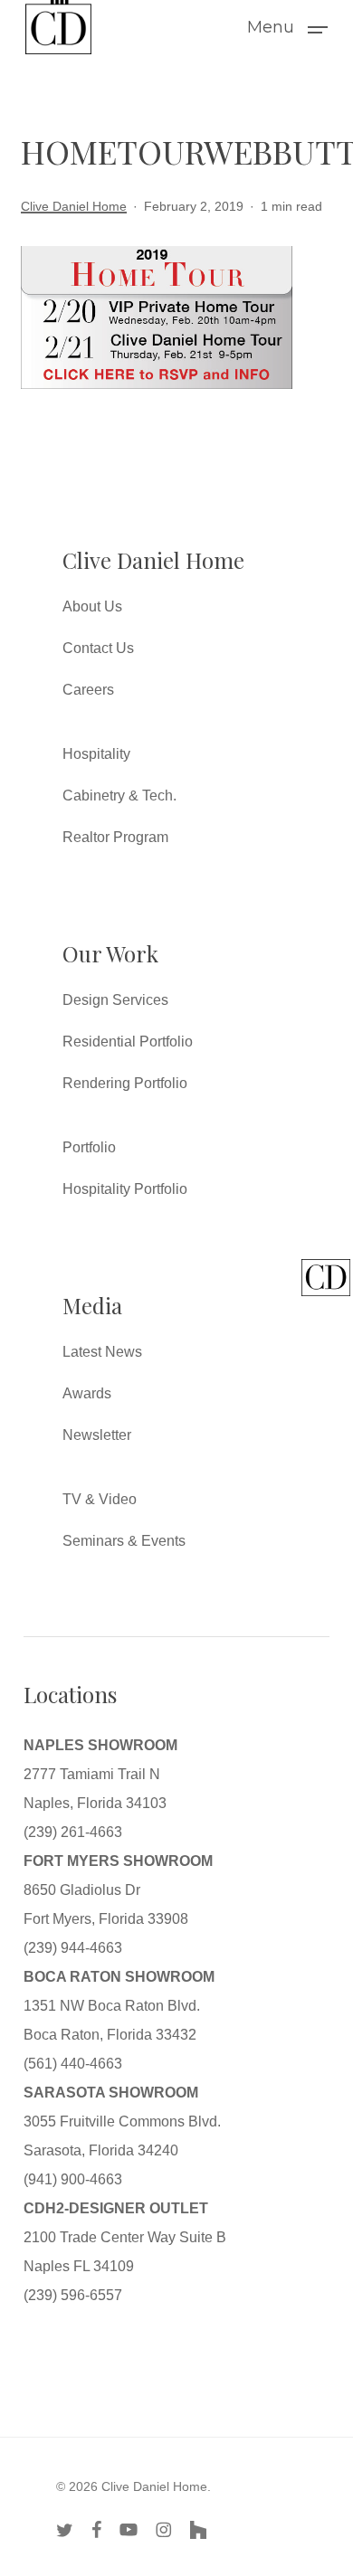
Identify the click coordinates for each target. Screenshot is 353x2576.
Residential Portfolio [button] (128, 1042)
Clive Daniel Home (74, 206)
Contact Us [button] (98, 648)
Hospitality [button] (96, 754)
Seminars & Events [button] (124, 1541)
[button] (287, 26)
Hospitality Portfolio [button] (125, 1189)
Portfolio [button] (89, 1147)
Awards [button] (87, 1393)
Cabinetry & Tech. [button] (119, 796)
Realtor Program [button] (115, 837)
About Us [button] (92, 606)
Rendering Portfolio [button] (125, 1083)
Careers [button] (88, 690)
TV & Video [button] (100, 1499)
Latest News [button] (102, 1352)
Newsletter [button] (97, 1435)
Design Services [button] (115, 1000)
